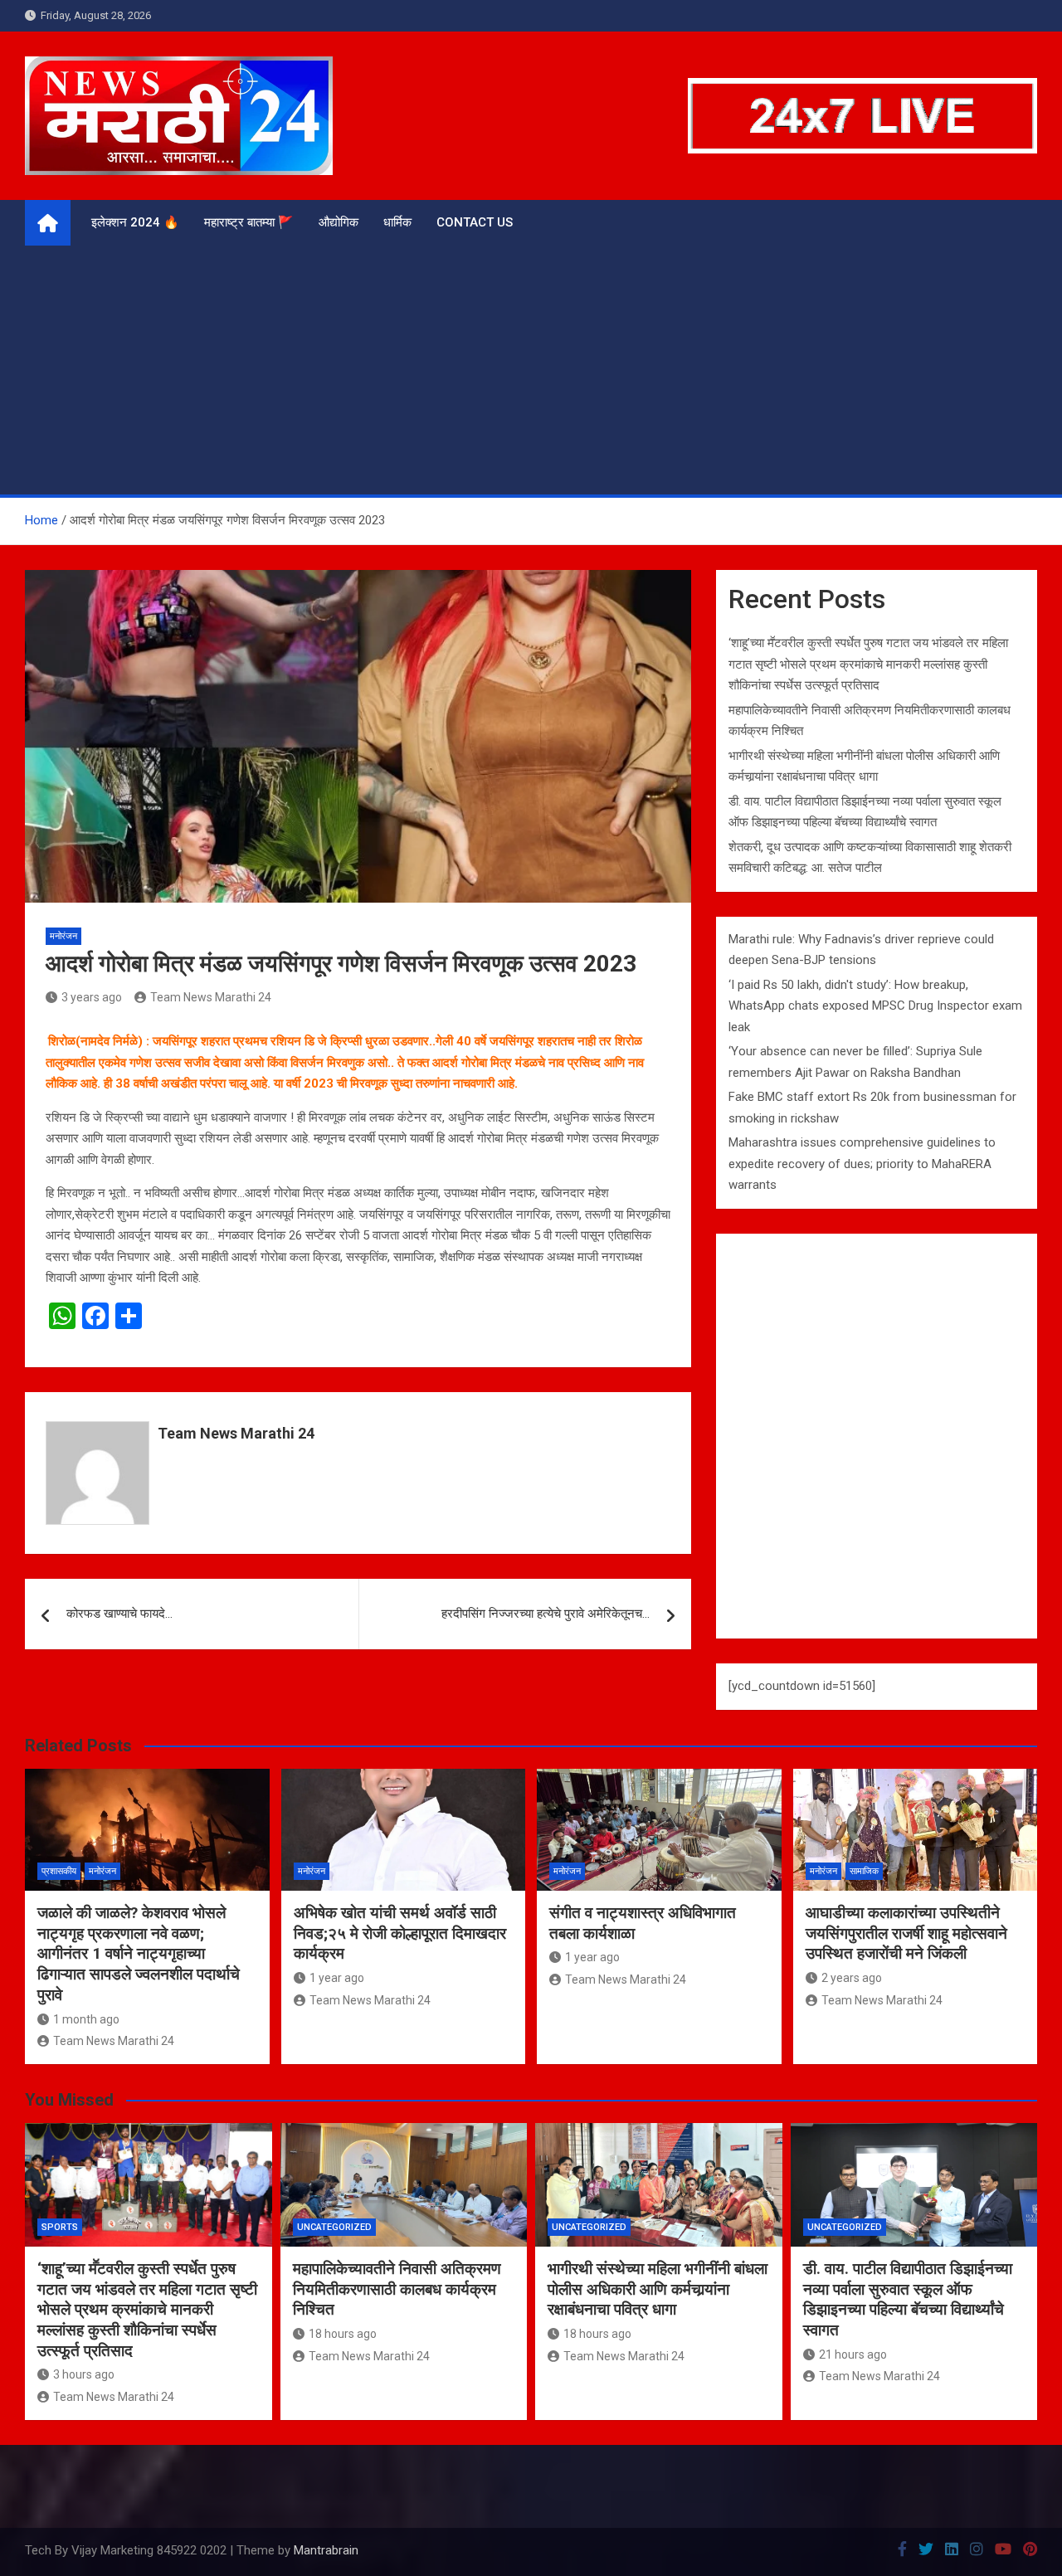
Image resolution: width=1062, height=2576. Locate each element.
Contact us (475, 222)
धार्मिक (397, 222)
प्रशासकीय (59, 1871)
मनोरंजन (63, 936)
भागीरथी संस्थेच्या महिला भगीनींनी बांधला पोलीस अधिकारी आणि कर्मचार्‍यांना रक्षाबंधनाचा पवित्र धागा (658, 2289)
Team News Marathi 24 (211, 997)
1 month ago (86, 2019)
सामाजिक (864, 1871)
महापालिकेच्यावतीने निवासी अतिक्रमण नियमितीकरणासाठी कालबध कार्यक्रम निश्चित (397, 2289)
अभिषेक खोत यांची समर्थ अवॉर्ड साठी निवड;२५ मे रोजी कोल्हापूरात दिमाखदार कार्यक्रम (400, 1933)
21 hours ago (853, 2354)
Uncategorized (334, 2227)
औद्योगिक (339, 222)
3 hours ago (84, 2374)
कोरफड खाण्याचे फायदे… (119, 1614)
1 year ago (337, 1978)
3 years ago (92, 997)
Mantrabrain (326, 2550)
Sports (60, 2227)
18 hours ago (343, 2334)
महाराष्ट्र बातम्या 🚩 (249, 222)
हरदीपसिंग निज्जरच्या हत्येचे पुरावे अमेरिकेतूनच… (546, 1614)
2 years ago (852, 1978)
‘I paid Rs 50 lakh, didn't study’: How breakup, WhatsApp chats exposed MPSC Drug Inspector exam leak (875, 1006)
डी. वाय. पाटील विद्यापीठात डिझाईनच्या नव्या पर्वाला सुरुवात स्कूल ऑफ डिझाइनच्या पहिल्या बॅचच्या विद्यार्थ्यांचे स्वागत (908, 2299)
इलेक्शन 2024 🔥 (135, 222)
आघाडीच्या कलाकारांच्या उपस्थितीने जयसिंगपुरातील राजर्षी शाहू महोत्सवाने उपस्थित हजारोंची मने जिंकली (906, 1933)
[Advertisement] (531, 370)
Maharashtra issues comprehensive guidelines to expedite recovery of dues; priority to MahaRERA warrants (862, 1164)
